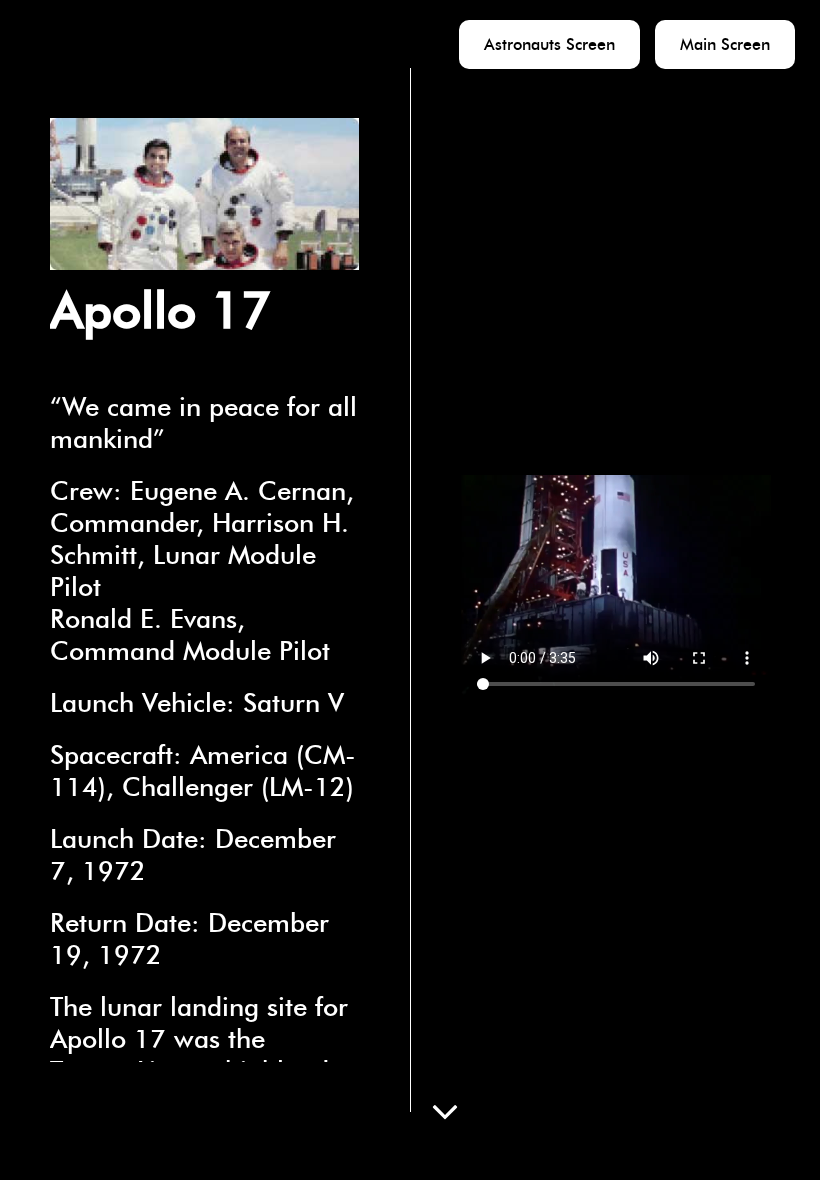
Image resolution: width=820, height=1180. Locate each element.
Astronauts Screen (549, 44)
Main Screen (725, 44)
